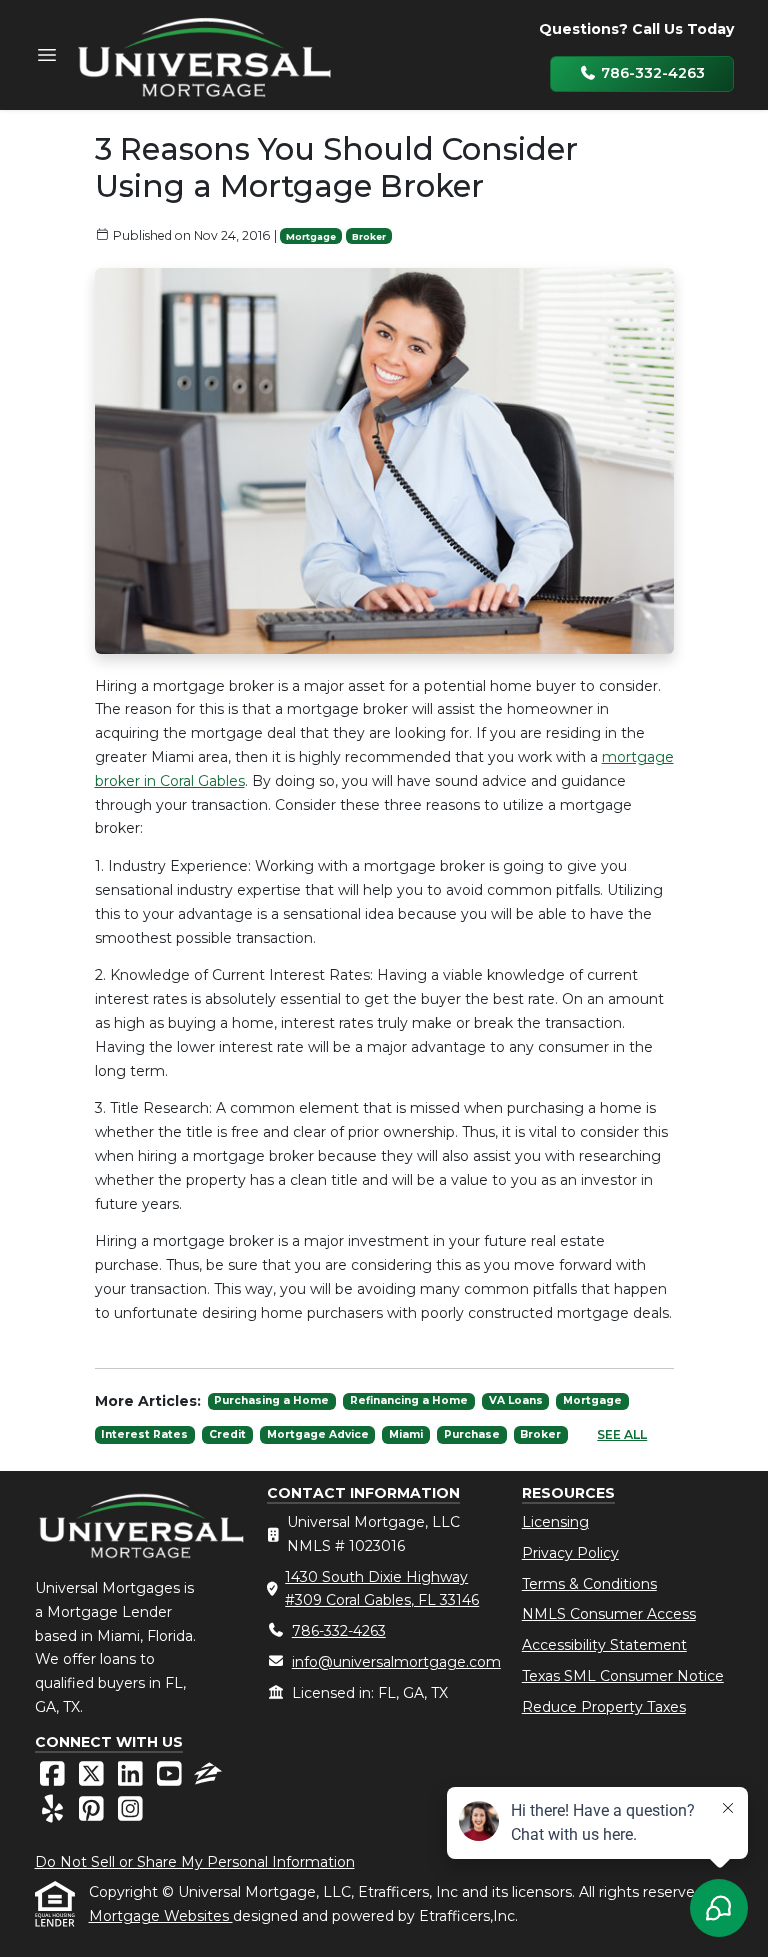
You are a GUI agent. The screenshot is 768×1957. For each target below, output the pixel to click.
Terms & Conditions (589, 1584)
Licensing (555, 1522)
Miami (406, 1434)
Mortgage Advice (318, 1434)
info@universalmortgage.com (396, 1662)
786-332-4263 (651, 73)
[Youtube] (171, 1779)
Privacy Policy (570, 1553)
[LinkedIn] (132, 1779)
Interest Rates (144, 1434)
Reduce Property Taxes (604, 1707)
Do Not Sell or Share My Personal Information (195, 1862)
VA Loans (516, 1400)
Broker (369, 236)
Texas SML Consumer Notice (623, 1676)
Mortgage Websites (161, 1916)
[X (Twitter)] (93, 1779)
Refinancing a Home (409, 1400)
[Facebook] (54, 1779)
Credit (227, 1434)
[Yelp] (54, 1814)
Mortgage (311, 236)
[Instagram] (130, 1814)
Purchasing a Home (271, 1400)
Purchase (472, 1434)
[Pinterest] (93, 1814)
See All (622, 1434)
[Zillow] (208, 1779)
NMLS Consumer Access (609, 1614)
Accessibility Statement (604, 1645)
